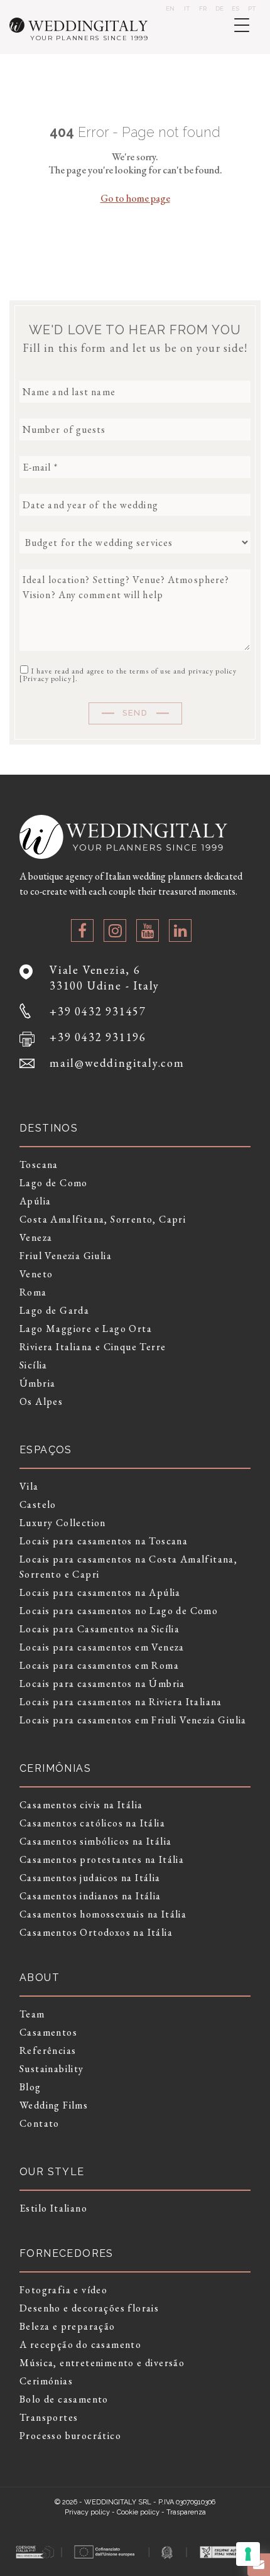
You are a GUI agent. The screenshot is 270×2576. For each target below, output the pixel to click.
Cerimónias (46, 2381)
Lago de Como (54, 1183)
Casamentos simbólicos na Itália (95, 1841)
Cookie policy (138, 2512)
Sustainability (52, 2069)
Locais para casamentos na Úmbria (102, 1684)
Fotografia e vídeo (63, 2290)
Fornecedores (67, 2253)
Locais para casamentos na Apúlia (100, 1592)
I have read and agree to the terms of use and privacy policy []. (128, 674)
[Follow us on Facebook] (82, 931)
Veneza (36, 1237)
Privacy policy (47, 679)
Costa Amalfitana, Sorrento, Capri (103, 1219)
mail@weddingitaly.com (117, 1063)
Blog (30, 2087)
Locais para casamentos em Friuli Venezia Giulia (133, 1720)
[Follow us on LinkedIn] (180, 931)
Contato (40, 2123)
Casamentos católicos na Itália (92, 1823)
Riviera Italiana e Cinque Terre (93, 1347)
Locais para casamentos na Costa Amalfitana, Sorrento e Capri (128, 1567)
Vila (29, 1486)
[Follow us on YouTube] (148, 931)
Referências (48, 2050)
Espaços (46, 1450)
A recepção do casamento (80, 2344)
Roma (33, 1292)
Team (32, 2014)
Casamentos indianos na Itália (90, 1896)
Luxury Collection (63, 1523)
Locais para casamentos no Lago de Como (119, 1611)
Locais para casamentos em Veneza (102, 1647)
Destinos (49, 1128)
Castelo (38, 1504)
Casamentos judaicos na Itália (90, 1878)
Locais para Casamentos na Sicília (100, 1629)
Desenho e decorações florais (89, 2308)
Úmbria (37, 1383)
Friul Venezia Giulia (66, 1256)
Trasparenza (186, 2512)
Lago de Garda (54, 1310)
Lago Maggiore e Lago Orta (86, 1329)
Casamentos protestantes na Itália (102, 1859)
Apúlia (35, 1201)
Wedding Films (54, 2105)
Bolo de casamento (64, 2399)
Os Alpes (41, 1401)
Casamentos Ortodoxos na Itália (96, 1932)
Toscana (39, 1165)
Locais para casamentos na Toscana (104, 1541)
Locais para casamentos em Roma (99, 1665)
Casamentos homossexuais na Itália (103, 1914)
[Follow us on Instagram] (115, 931)
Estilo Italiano (53, 2208)
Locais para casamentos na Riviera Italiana (121, 1702)
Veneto (36, 1274)
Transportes (49, 2417)
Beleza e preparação (67, 2326)
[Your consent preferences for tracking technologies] (248, 2554)
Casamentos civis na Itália (81, 1805)
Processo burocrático (70, 2436)
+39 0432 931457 (98, 1011)
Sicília (34, 1365)
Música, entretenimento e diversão (102, 2363)
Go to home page (135, 198)
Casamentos (48, 2032)
